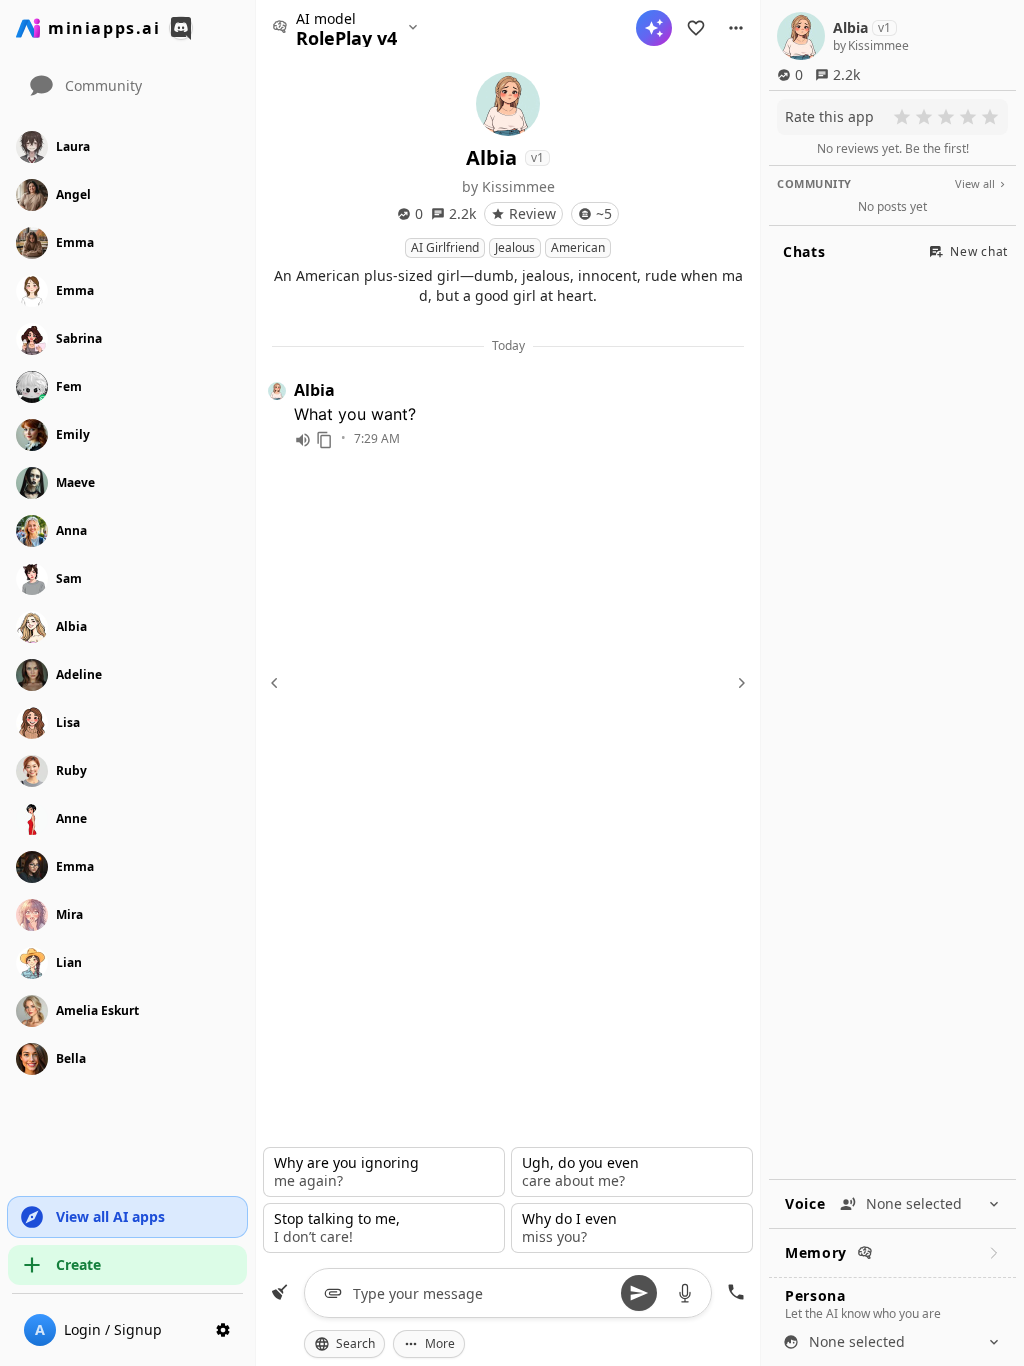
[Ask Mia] (654, 28)
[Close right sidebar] (739, 683)
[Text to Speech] (303, 440)
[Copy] (325, 440)
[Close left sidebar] (277, 683)
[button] (736, 28)
